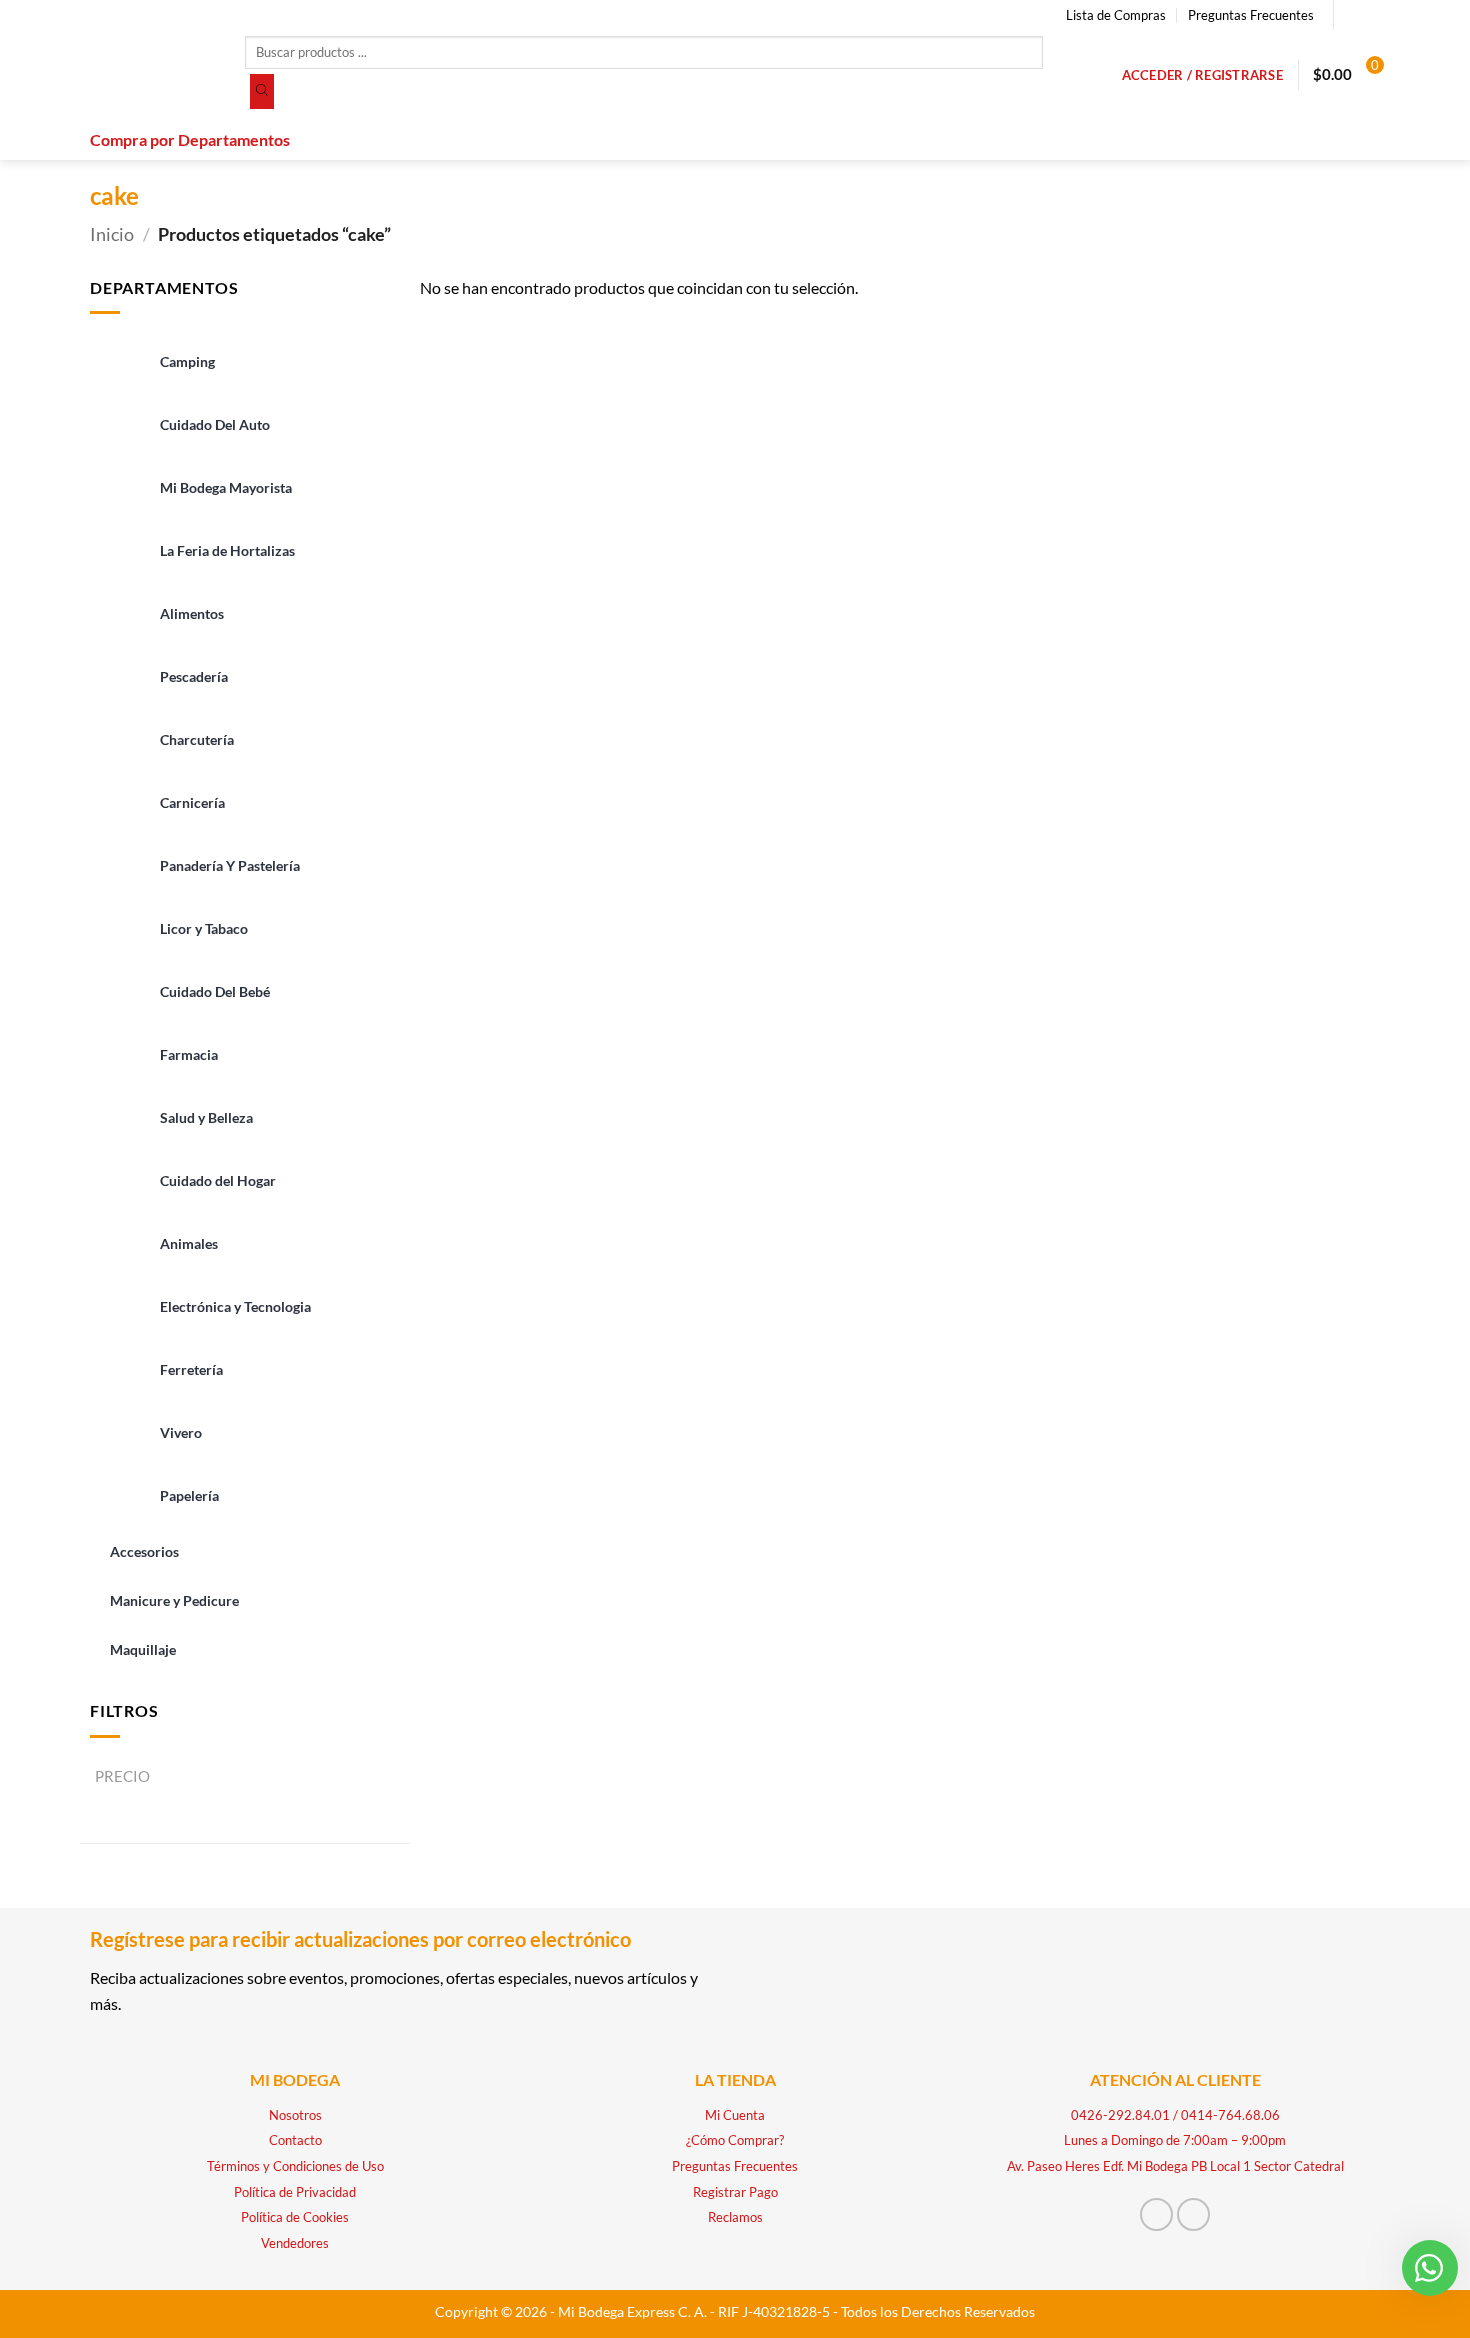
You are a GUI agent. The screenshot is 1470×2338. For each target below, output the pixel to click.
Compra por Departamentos (190, 139)
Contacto (295, 2140)
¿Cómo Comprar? (735, 2140)
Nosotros (295, 2115)
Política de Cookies (295, 2217)
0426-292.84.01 (1120, 2115)
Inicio (112, 234)
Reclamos (735, 2217)
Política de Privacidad (295, 2192)
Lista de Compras (1116, 15)
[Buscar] (262, 92)
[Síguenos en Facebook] (1351, 15)
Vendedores (295, 2243)
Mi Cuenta (735, 2115)
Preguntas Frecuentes (1251, 15)
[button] (1202, 75)
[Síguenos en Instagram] (1370, 15)
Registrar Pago (735, 2192)
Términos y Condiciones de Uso (295, 2166)
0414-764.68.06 (1230, 2115)
